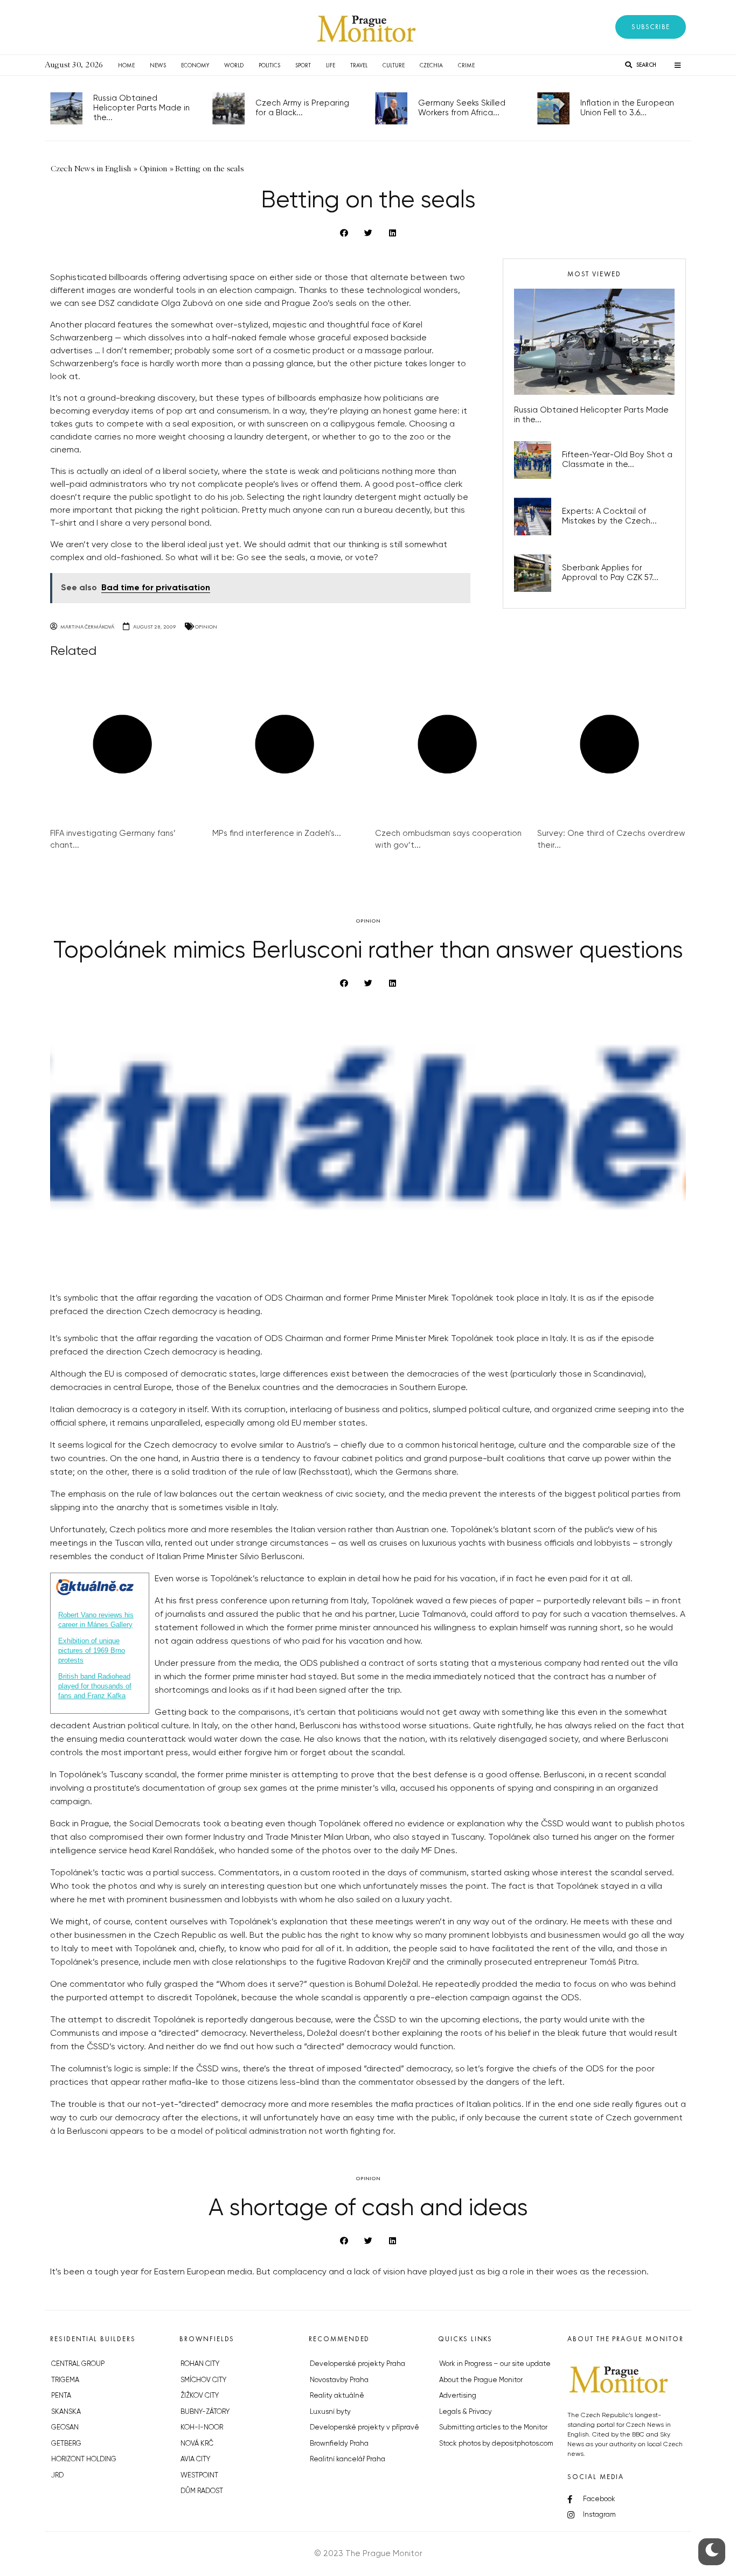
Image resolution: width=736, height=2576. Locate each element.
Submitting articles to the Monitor (493, 2428)
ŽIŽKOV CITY (200, 2396)
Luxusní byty (330, 2412)
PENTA (61, 2396)
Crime (466, 65)
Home (126, 65)
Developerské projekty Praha (357, 2364)
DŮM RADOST (202, 2491)
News (158, 65)
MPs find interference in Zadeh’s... (277, 833)
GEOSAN (65, 2428)
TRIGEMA (65, 2380)
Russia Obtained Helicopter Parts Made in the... (141, 108)
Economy (195, 65)
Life (331, 65)
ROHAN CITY (200, 2364)
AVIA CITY (195, 2459)
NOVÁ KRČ (197, 2444)
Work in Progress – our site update (495, 2364)
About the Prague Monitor (481, 2380)
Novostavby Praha (339, 2380)
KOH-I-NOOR (202, 2428)
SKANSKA (66, 2412)
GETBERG (66, 2444)
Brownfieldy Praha (339, 2444)
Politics (269, 65)
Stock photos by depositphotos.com (496, 2444)
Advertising (458, 2396)
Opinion (206, 627)
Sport (303, 65)
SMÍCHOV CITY (203, 2380)
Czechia (431, 65)
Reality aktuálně (337, 2396)
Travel (359, 65)
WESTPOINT (199, 2476)
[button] (651, 27)
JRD (57, 2476)
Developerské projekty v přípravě (364, 2428)
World (234, 65)
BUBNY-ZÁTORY (205, 2412)
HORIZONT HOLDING (84, 2459)
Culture (394, 65)
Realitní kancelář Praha (348, 2459)
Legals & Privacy (466, 2412)
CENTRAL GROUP (78, 2364)
